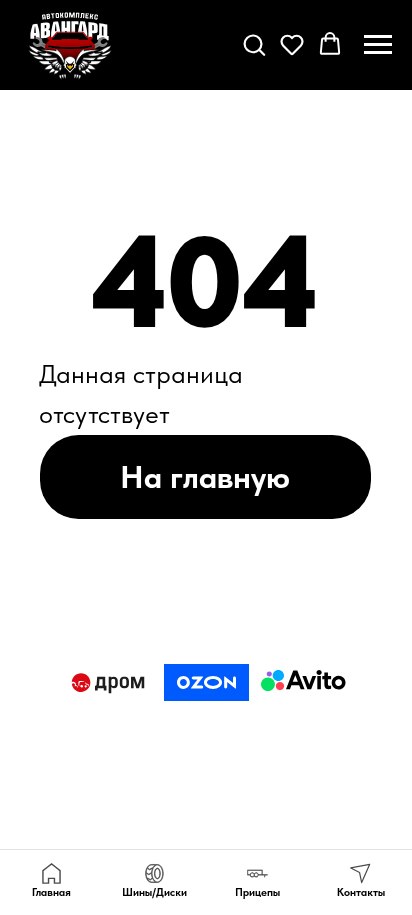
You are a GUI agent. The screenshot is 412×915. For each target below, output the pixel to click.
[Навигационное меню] (378, 45)
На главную (205, 476)
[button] (254, 44)
